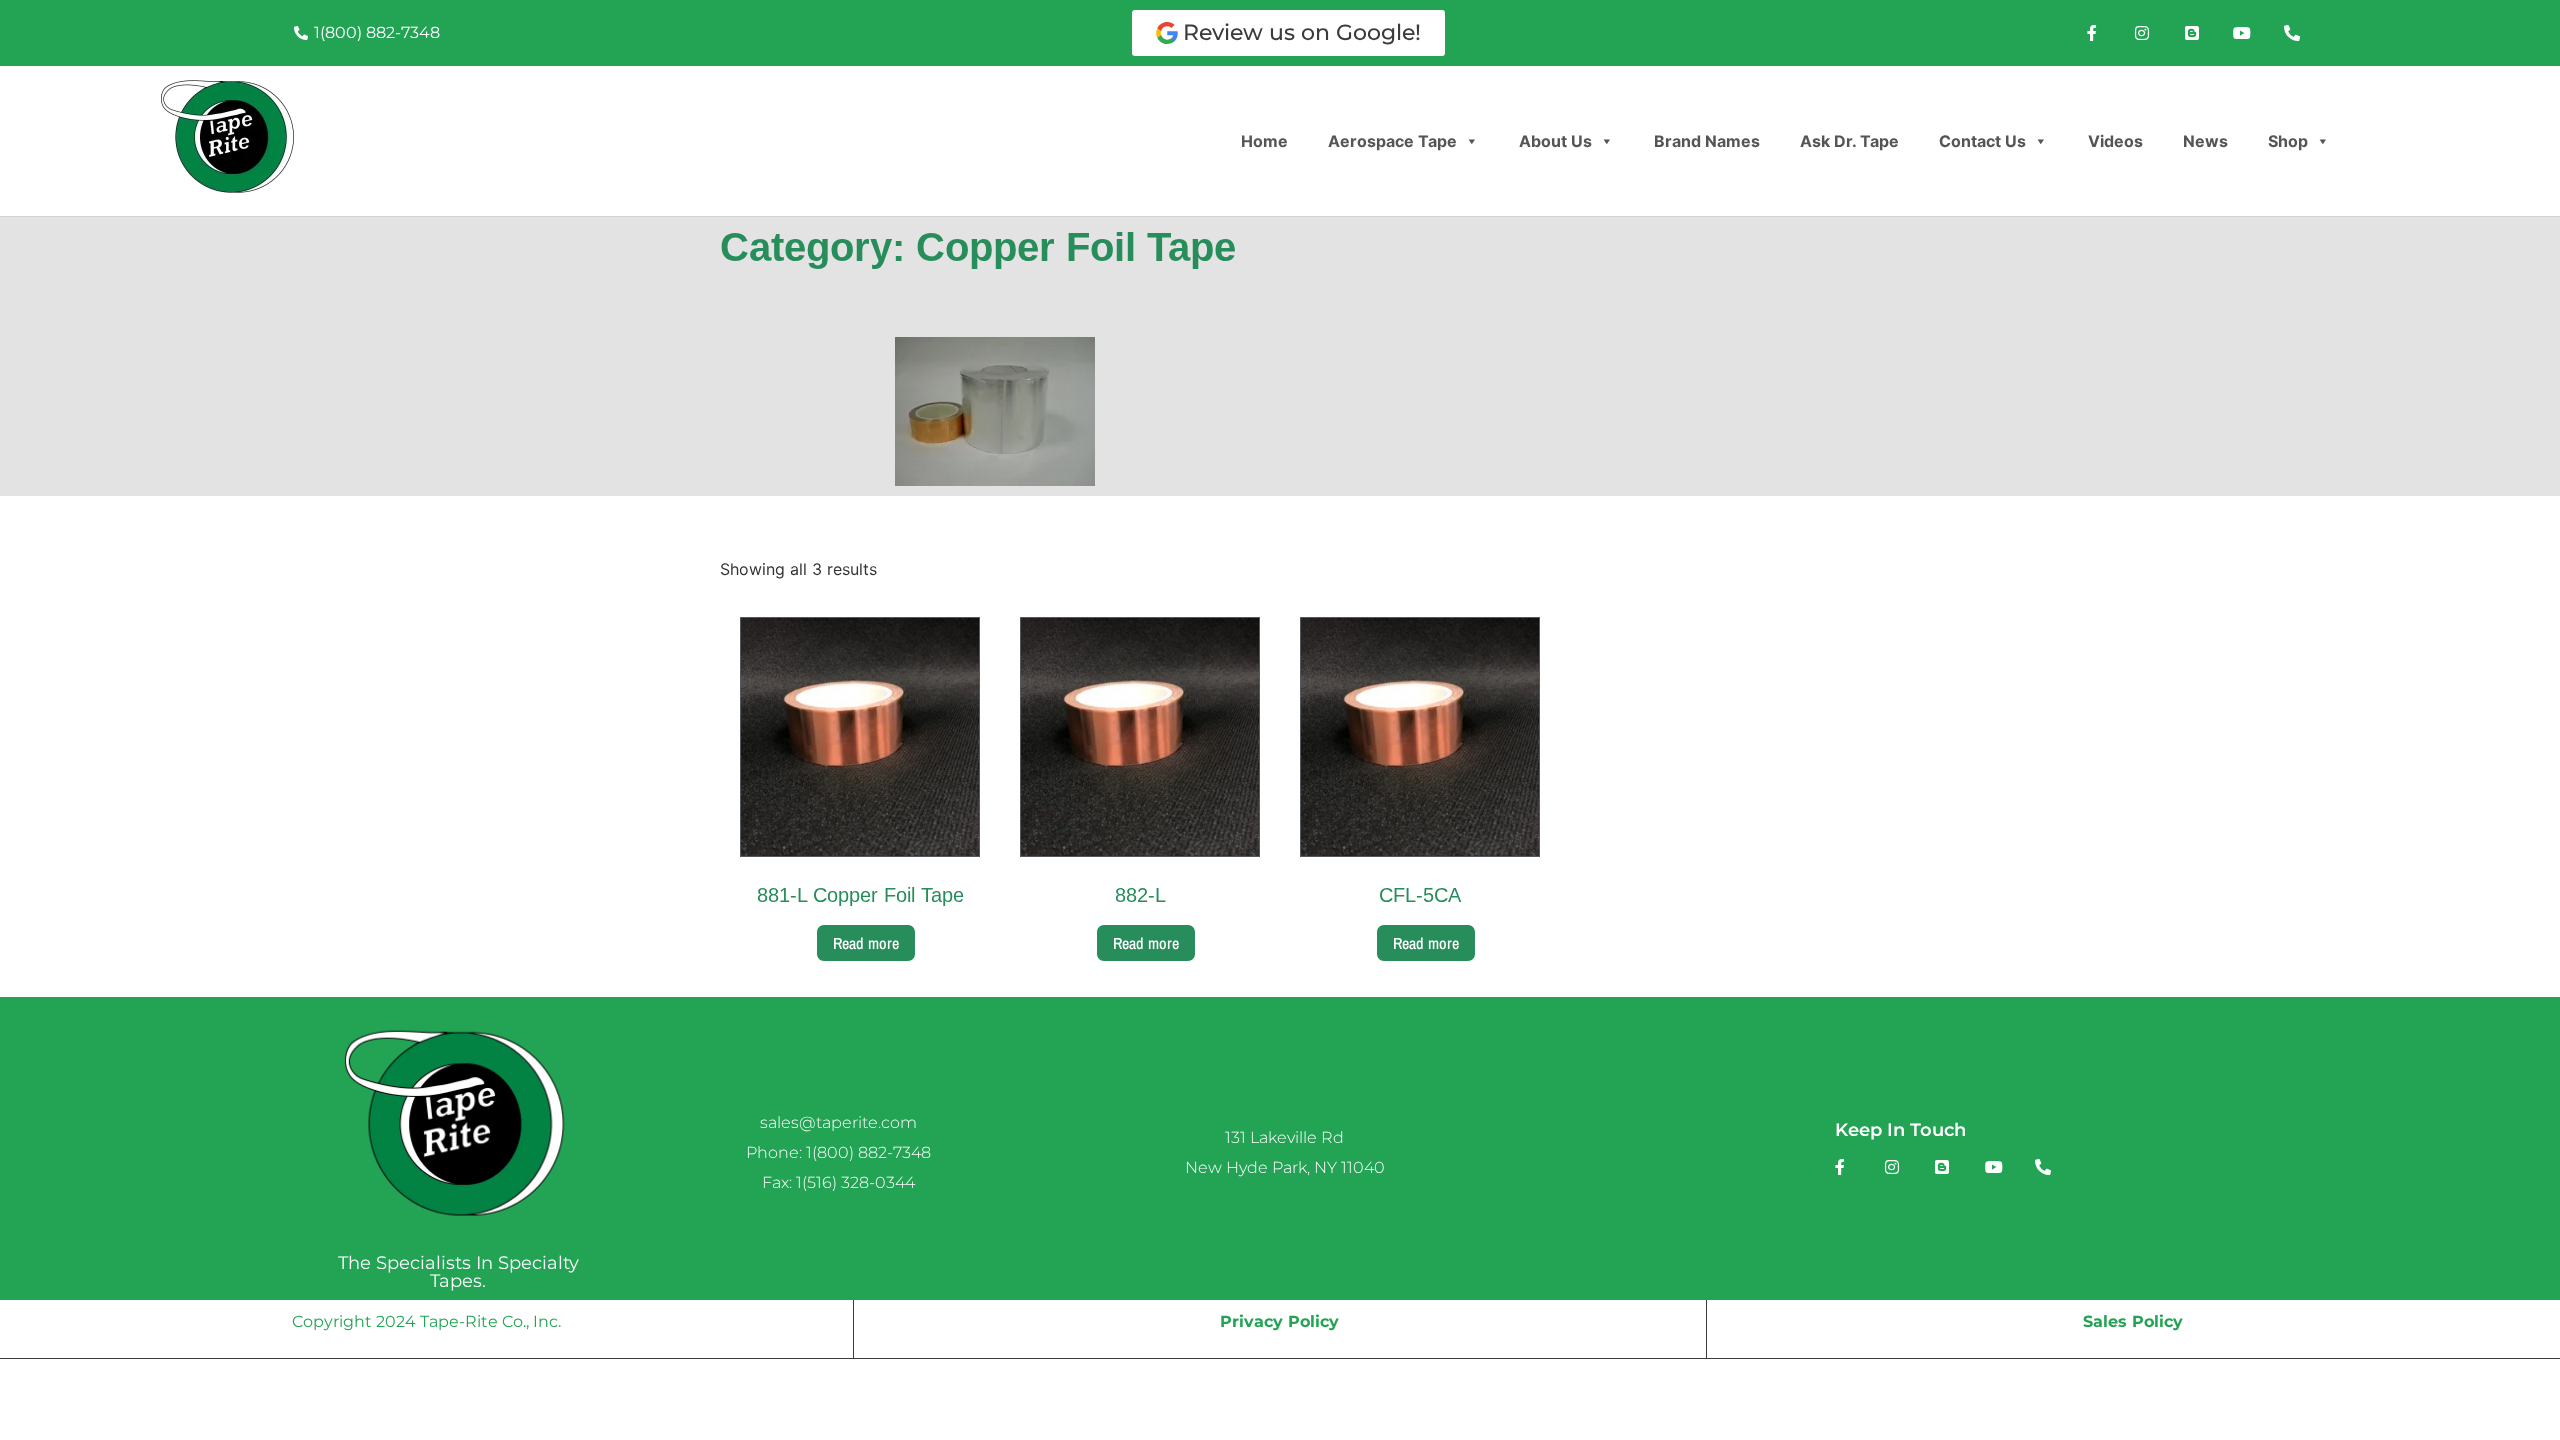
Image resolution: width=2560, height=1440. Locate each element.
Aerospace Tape (1392, 141)
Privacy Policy (1279, 1321)
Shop (2288, 141)
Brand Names (1707, 141)
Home (1264, 141)
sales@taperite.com (838, 1122)
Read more (866, 943)
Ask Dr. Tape (1849, 141)
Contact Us (1982, 141)
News (2205, 141)
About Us (1555, 141)
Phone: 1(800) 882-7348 (838, 1152)
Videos (2115, 141)
